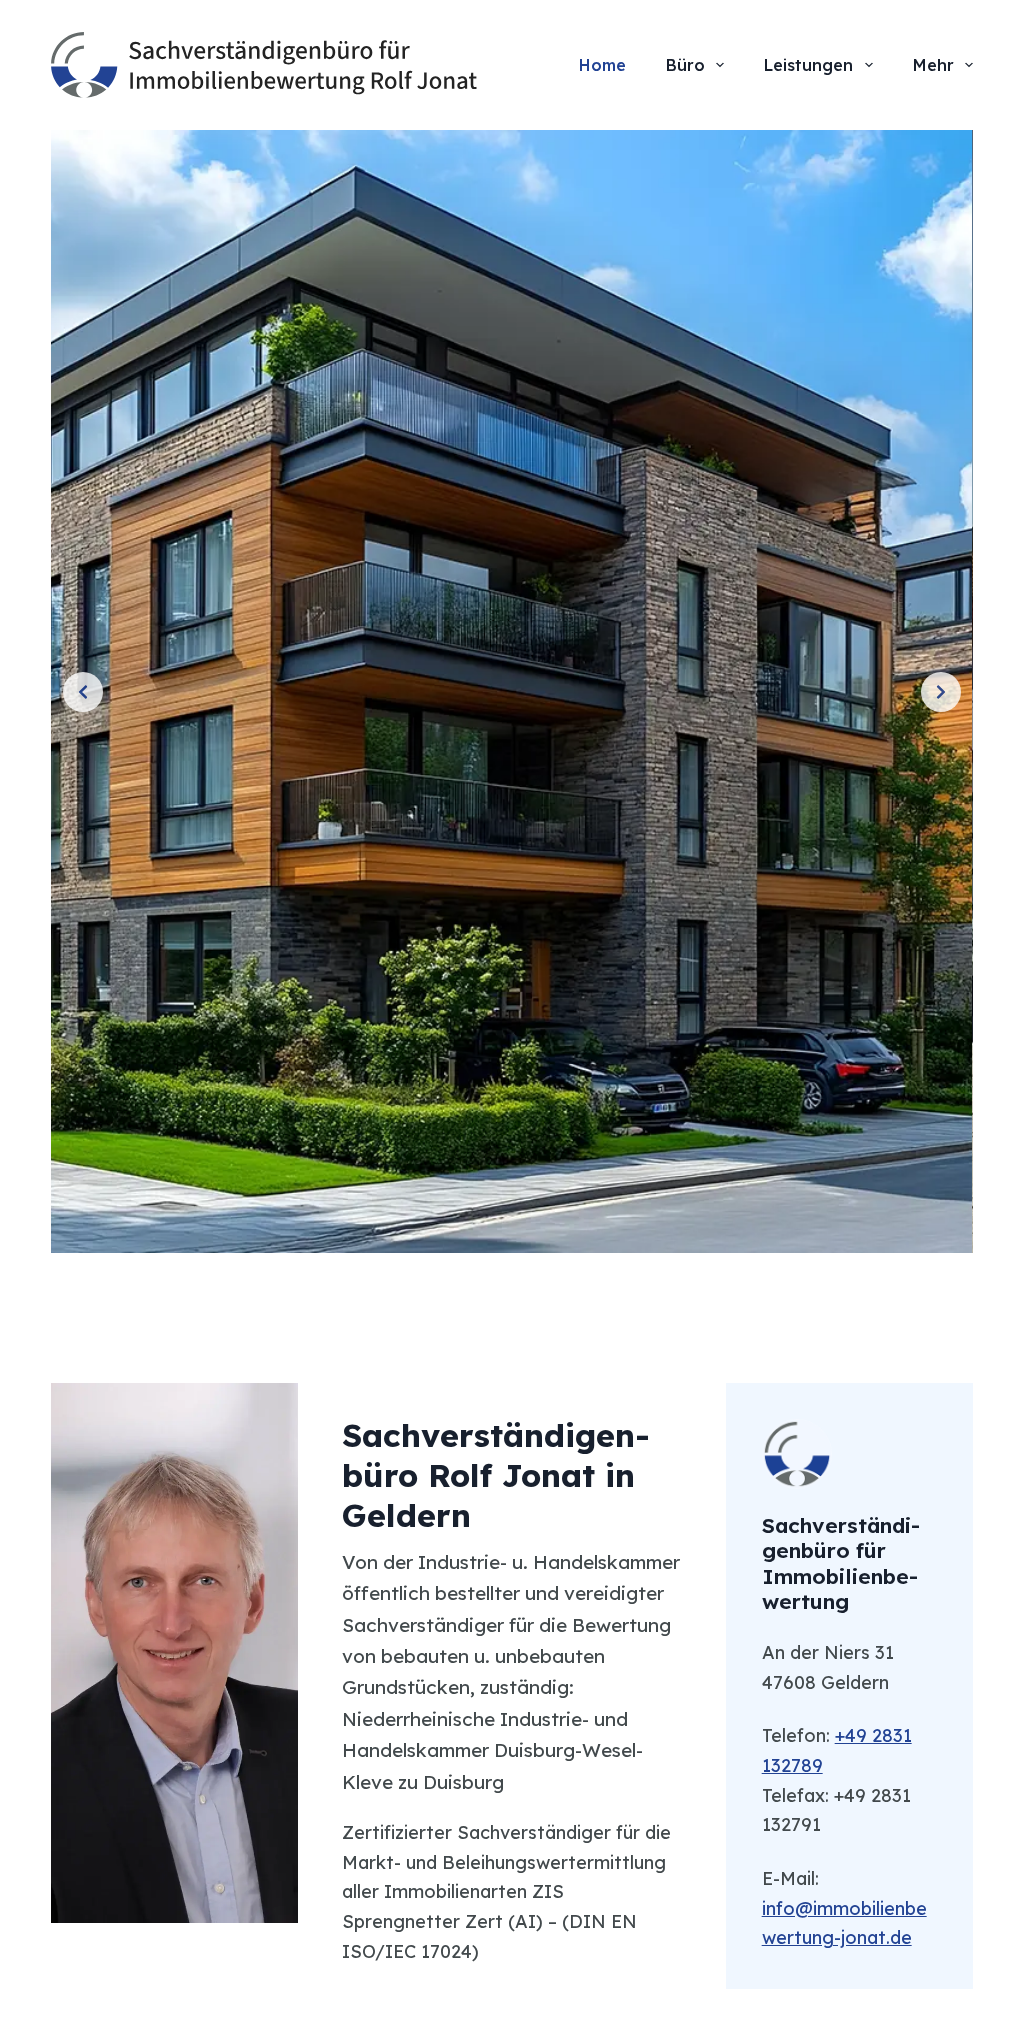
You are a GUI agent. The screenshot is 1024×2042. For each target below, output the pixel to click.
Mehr (933, 65)
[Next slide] (941, 692)
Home (602, 65)
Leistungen (808, 65)
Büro (685, 65)
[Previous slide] (83, 692)
